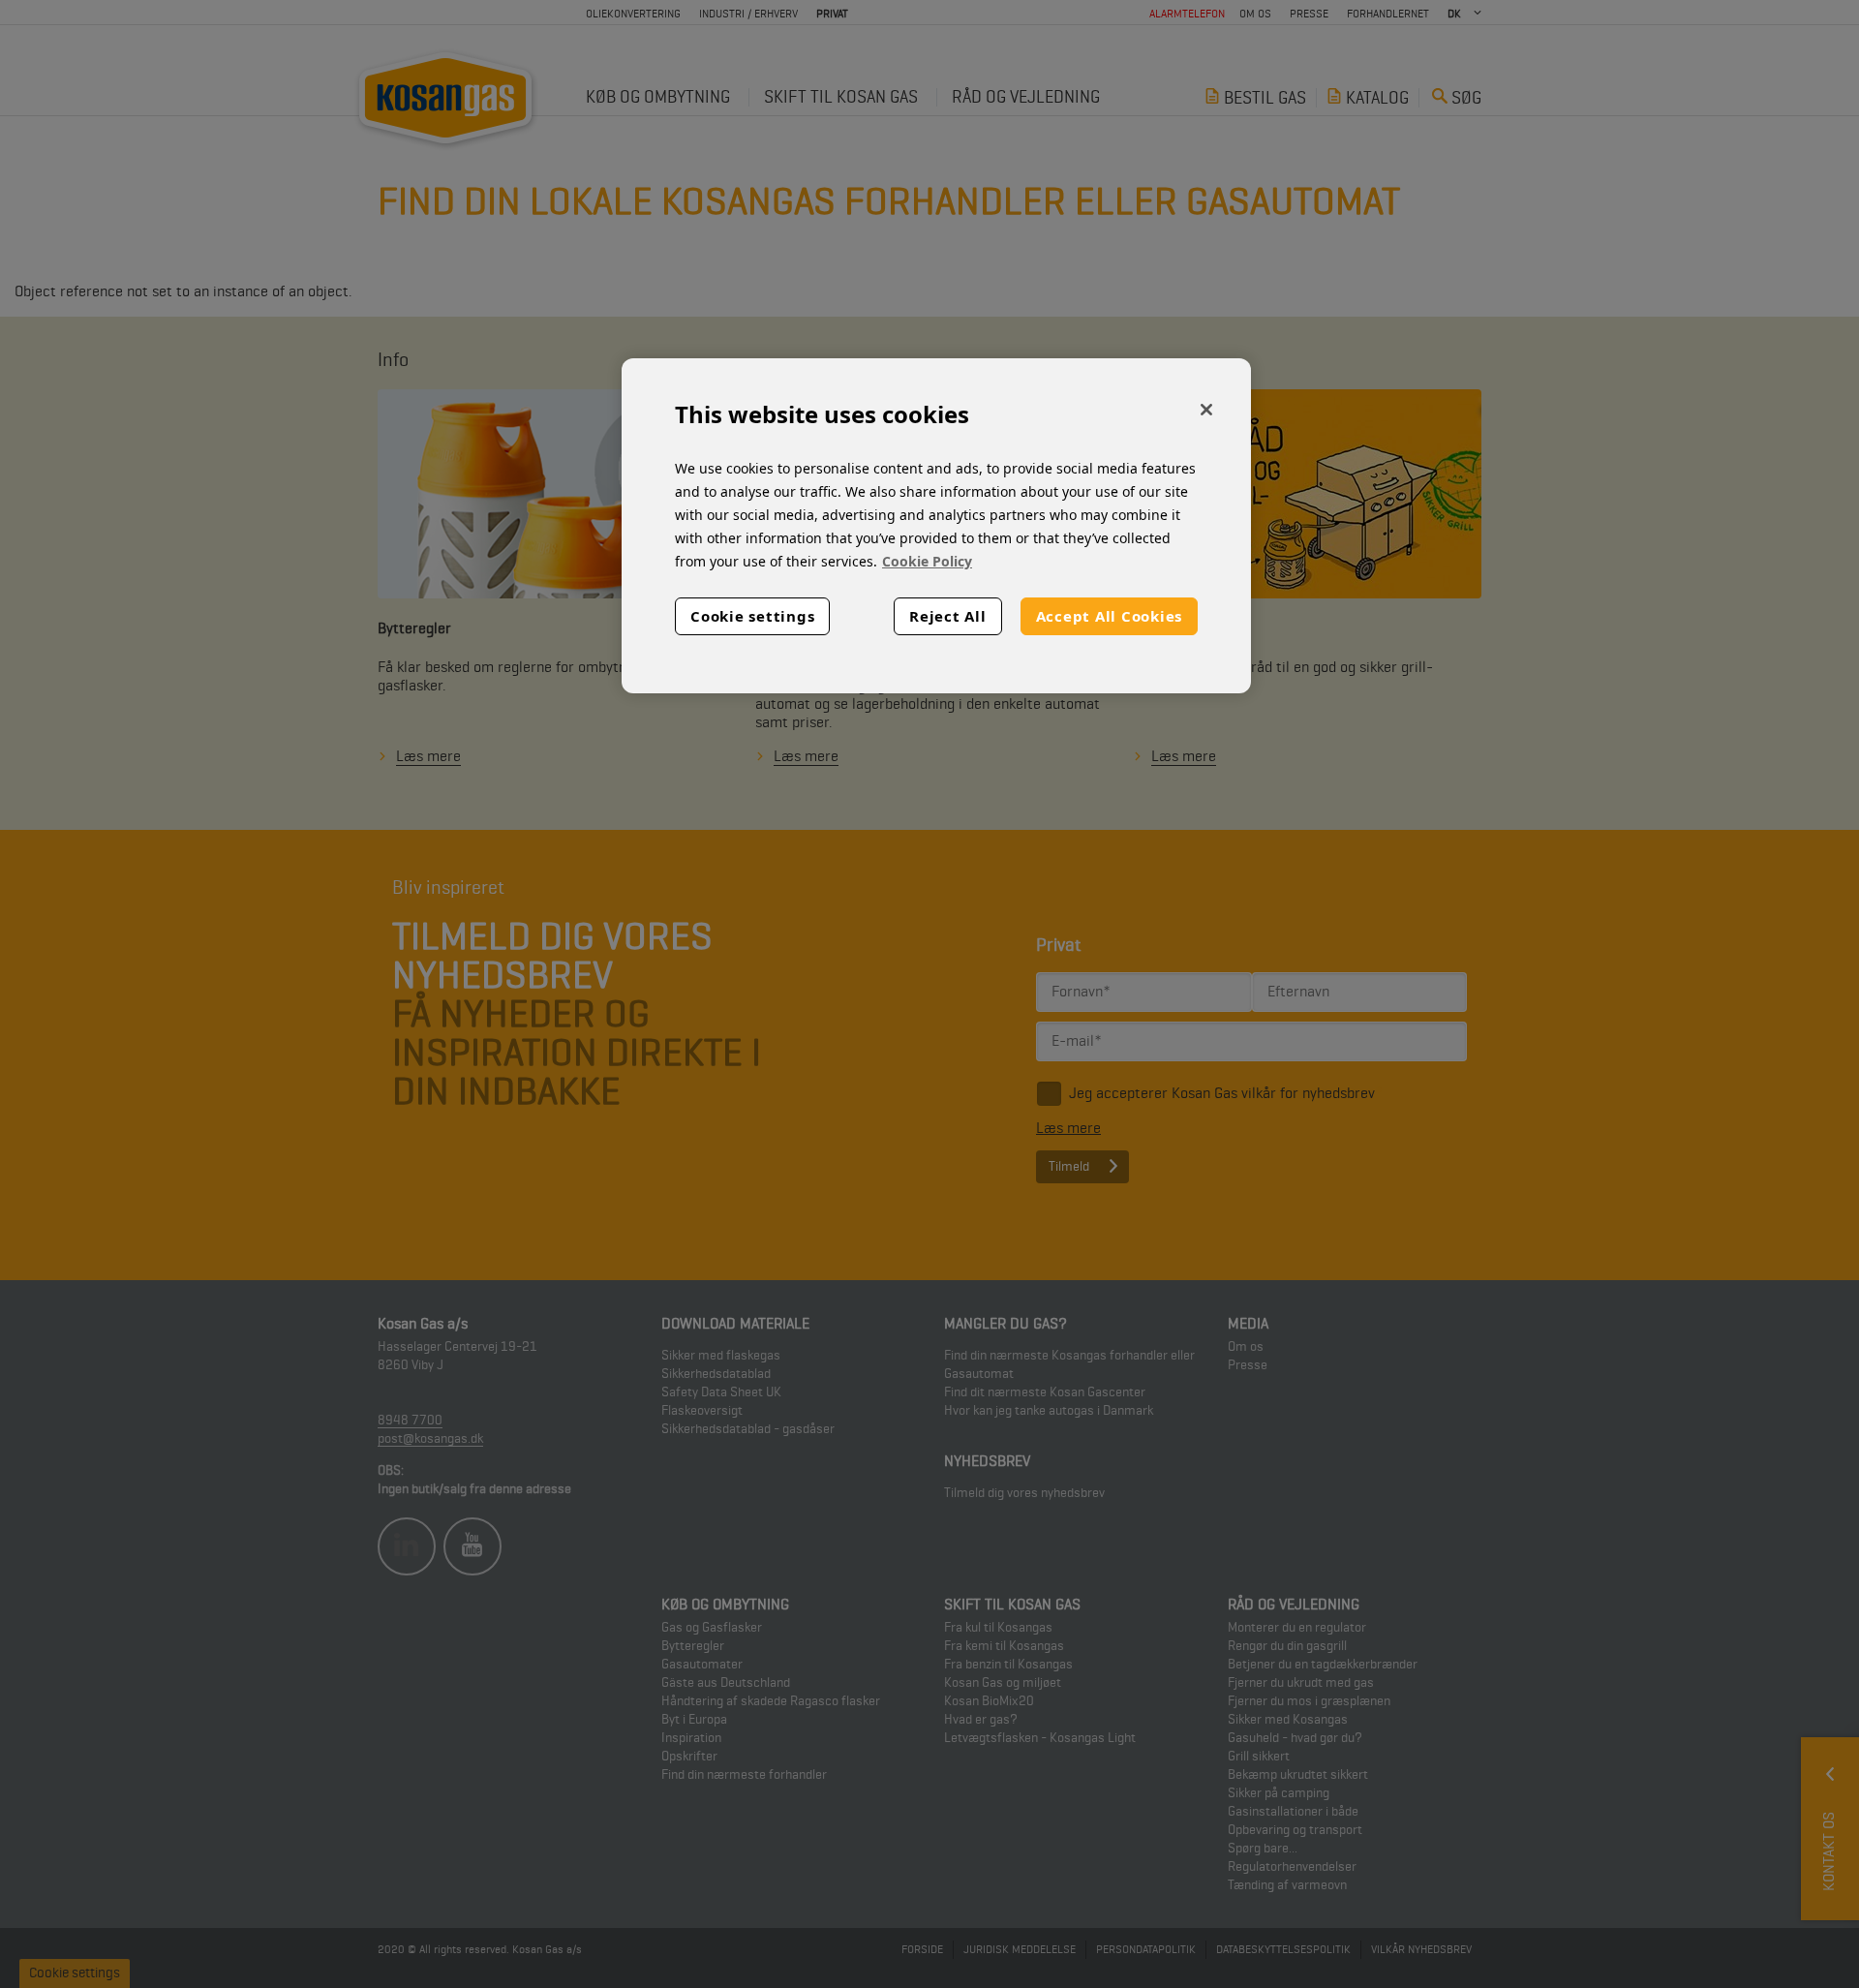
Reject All (948, 616)
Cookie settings (752, 616)
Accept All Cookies (1110, 616)
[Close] (1206, 410)
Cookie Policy (927, 561)
